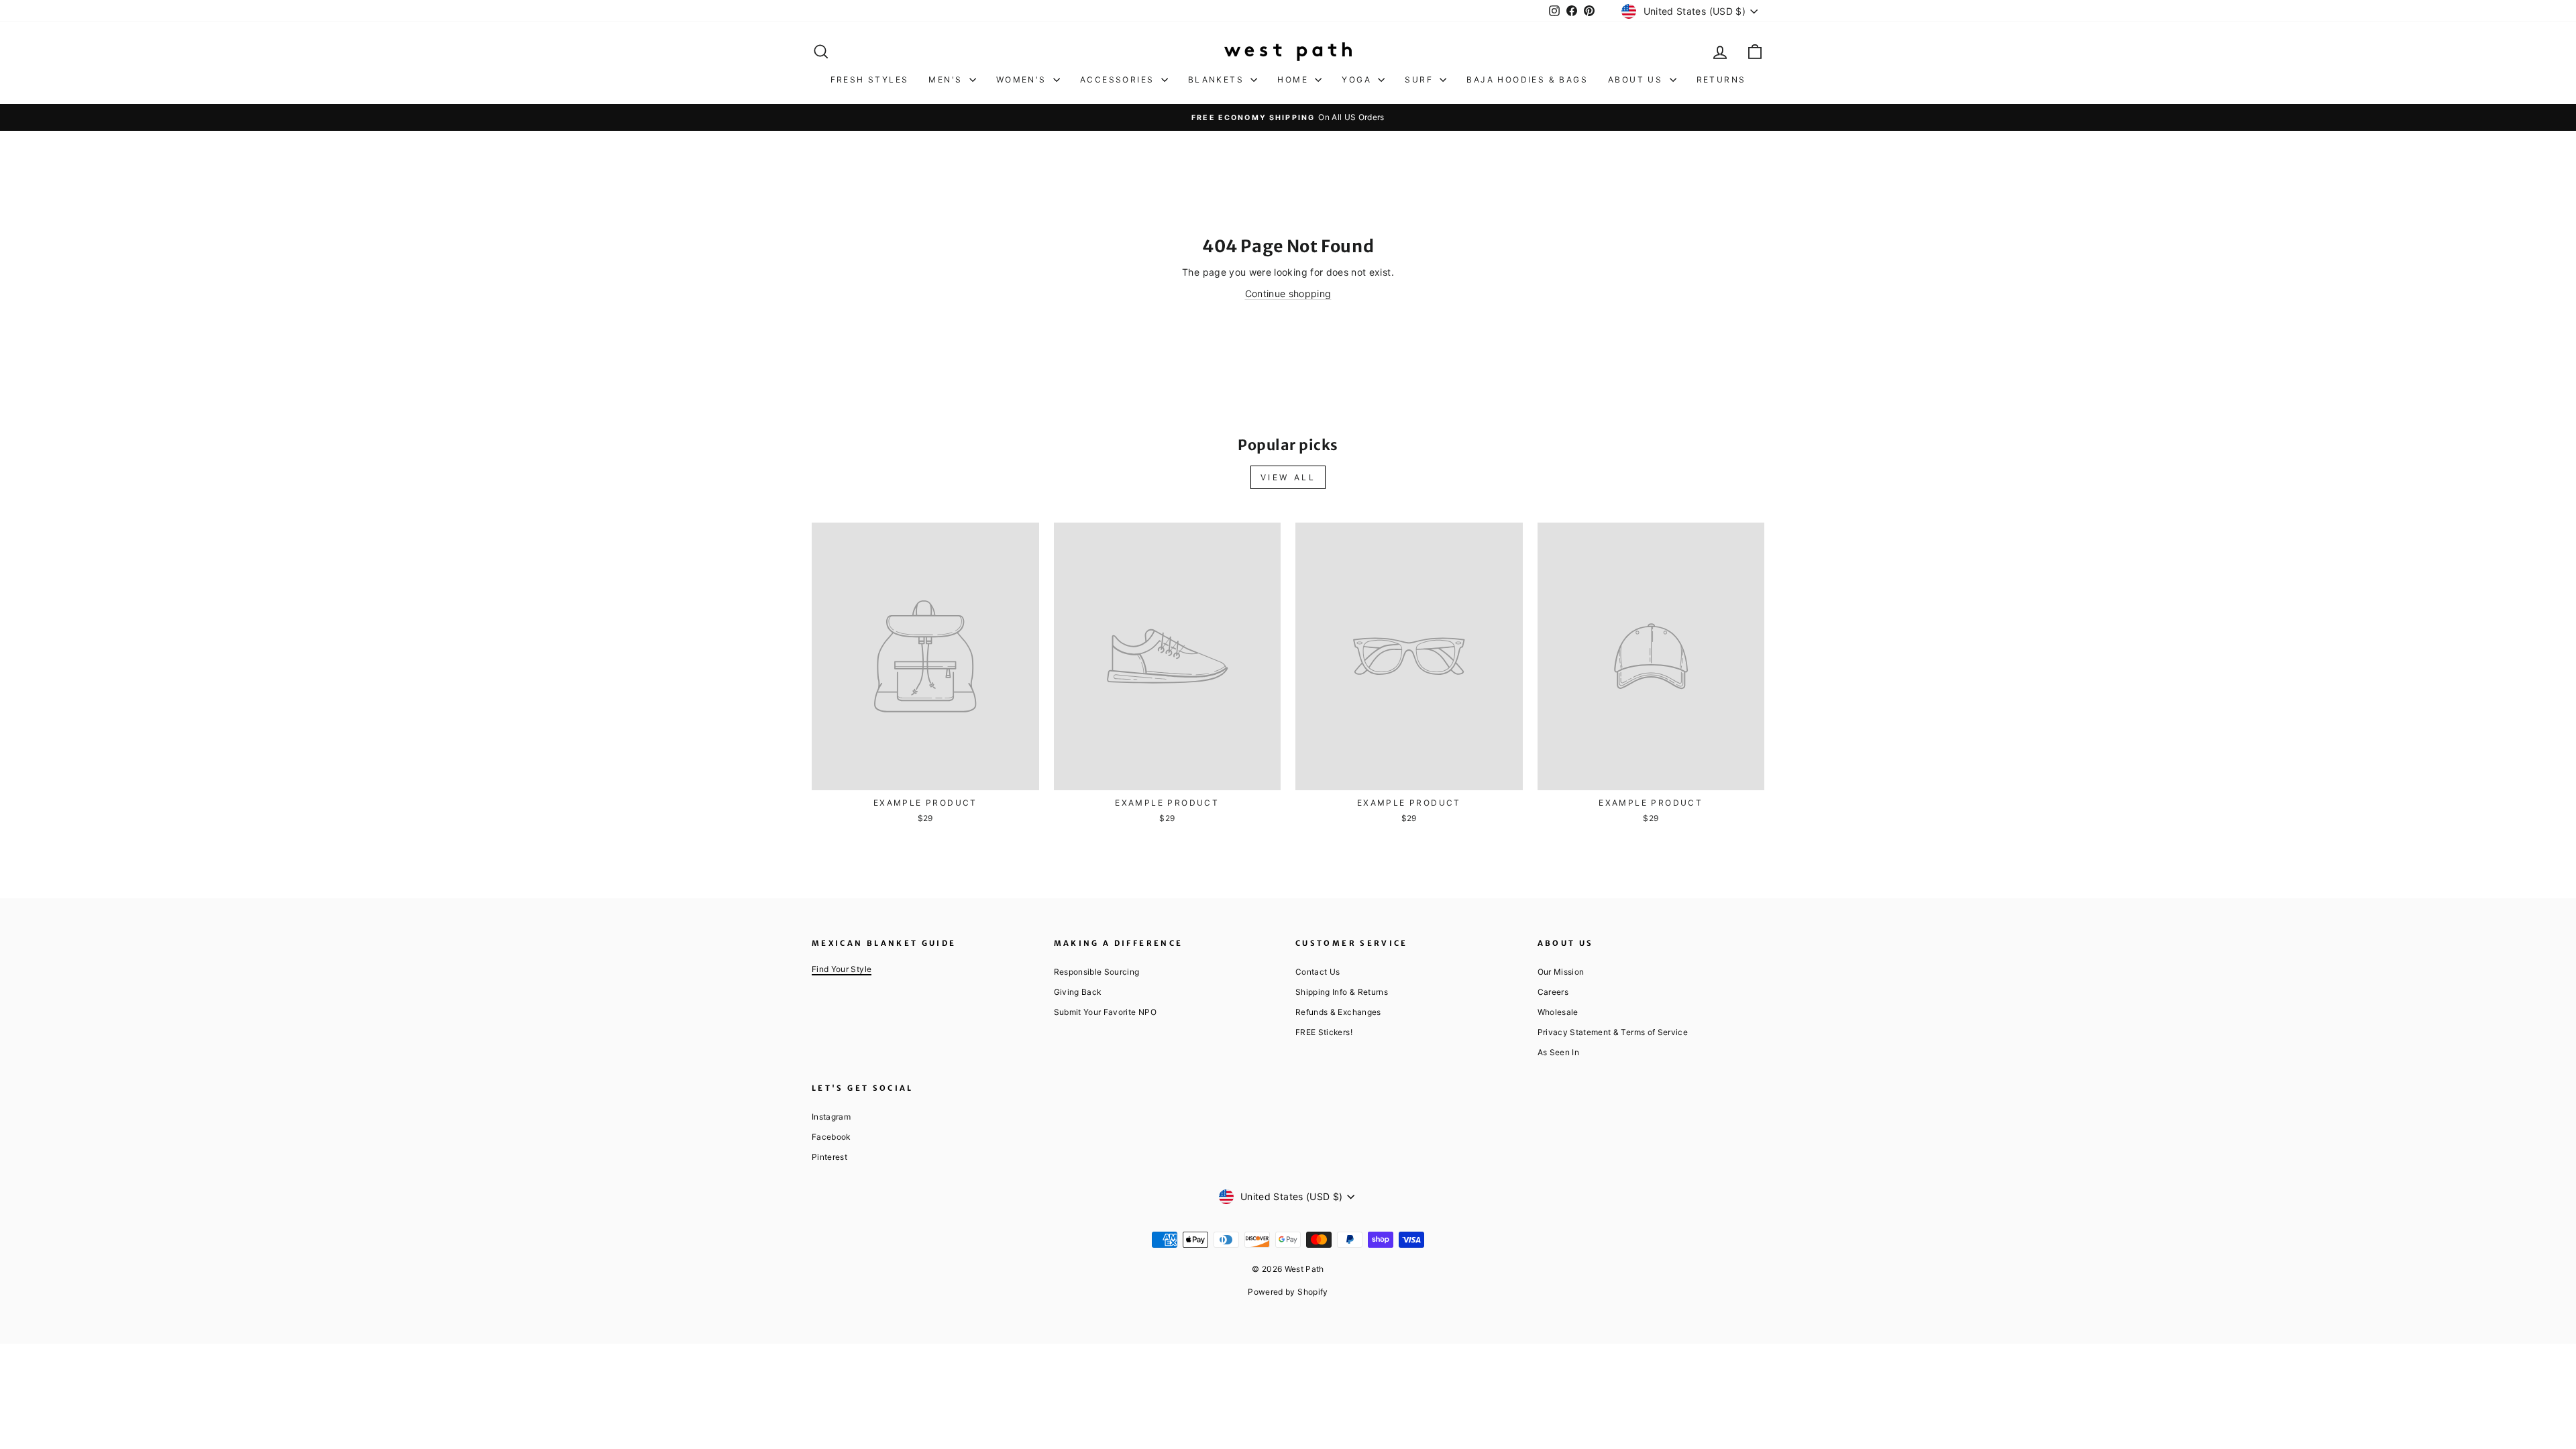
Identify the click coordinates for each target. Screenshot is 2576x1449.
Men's (947, 79)
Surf (1420, 79)
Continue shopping (1288, 293)
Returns (1721, 79)
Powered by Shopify (1288, 1292)
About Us (1637, 79)
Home (1294, 79)
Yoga (1358, 79)
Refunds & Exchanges (1338, 1012)
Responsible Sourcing (1097, 972)
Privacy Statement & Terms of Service (1613, 1032)
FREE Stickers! (1324, 1032)
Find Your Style (842, 969)
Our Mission (1561, 972)
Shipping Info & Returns (1342, 992)
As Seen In (1559, 1052)
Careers (1553, 992)
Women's (1023, 79)
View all (1288, 477)
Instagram (831, 1117)
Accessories (1119, 79)
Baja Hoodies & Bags (1527, 79)
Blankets (1218, 79)
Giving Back (1078, 992)
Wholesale (1558, 1012)
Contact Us (1318, 972)
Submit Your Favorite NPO (1105, 1012)
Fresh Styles (870, 79)
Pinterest (829, 1157)
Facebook (831, 1137)
